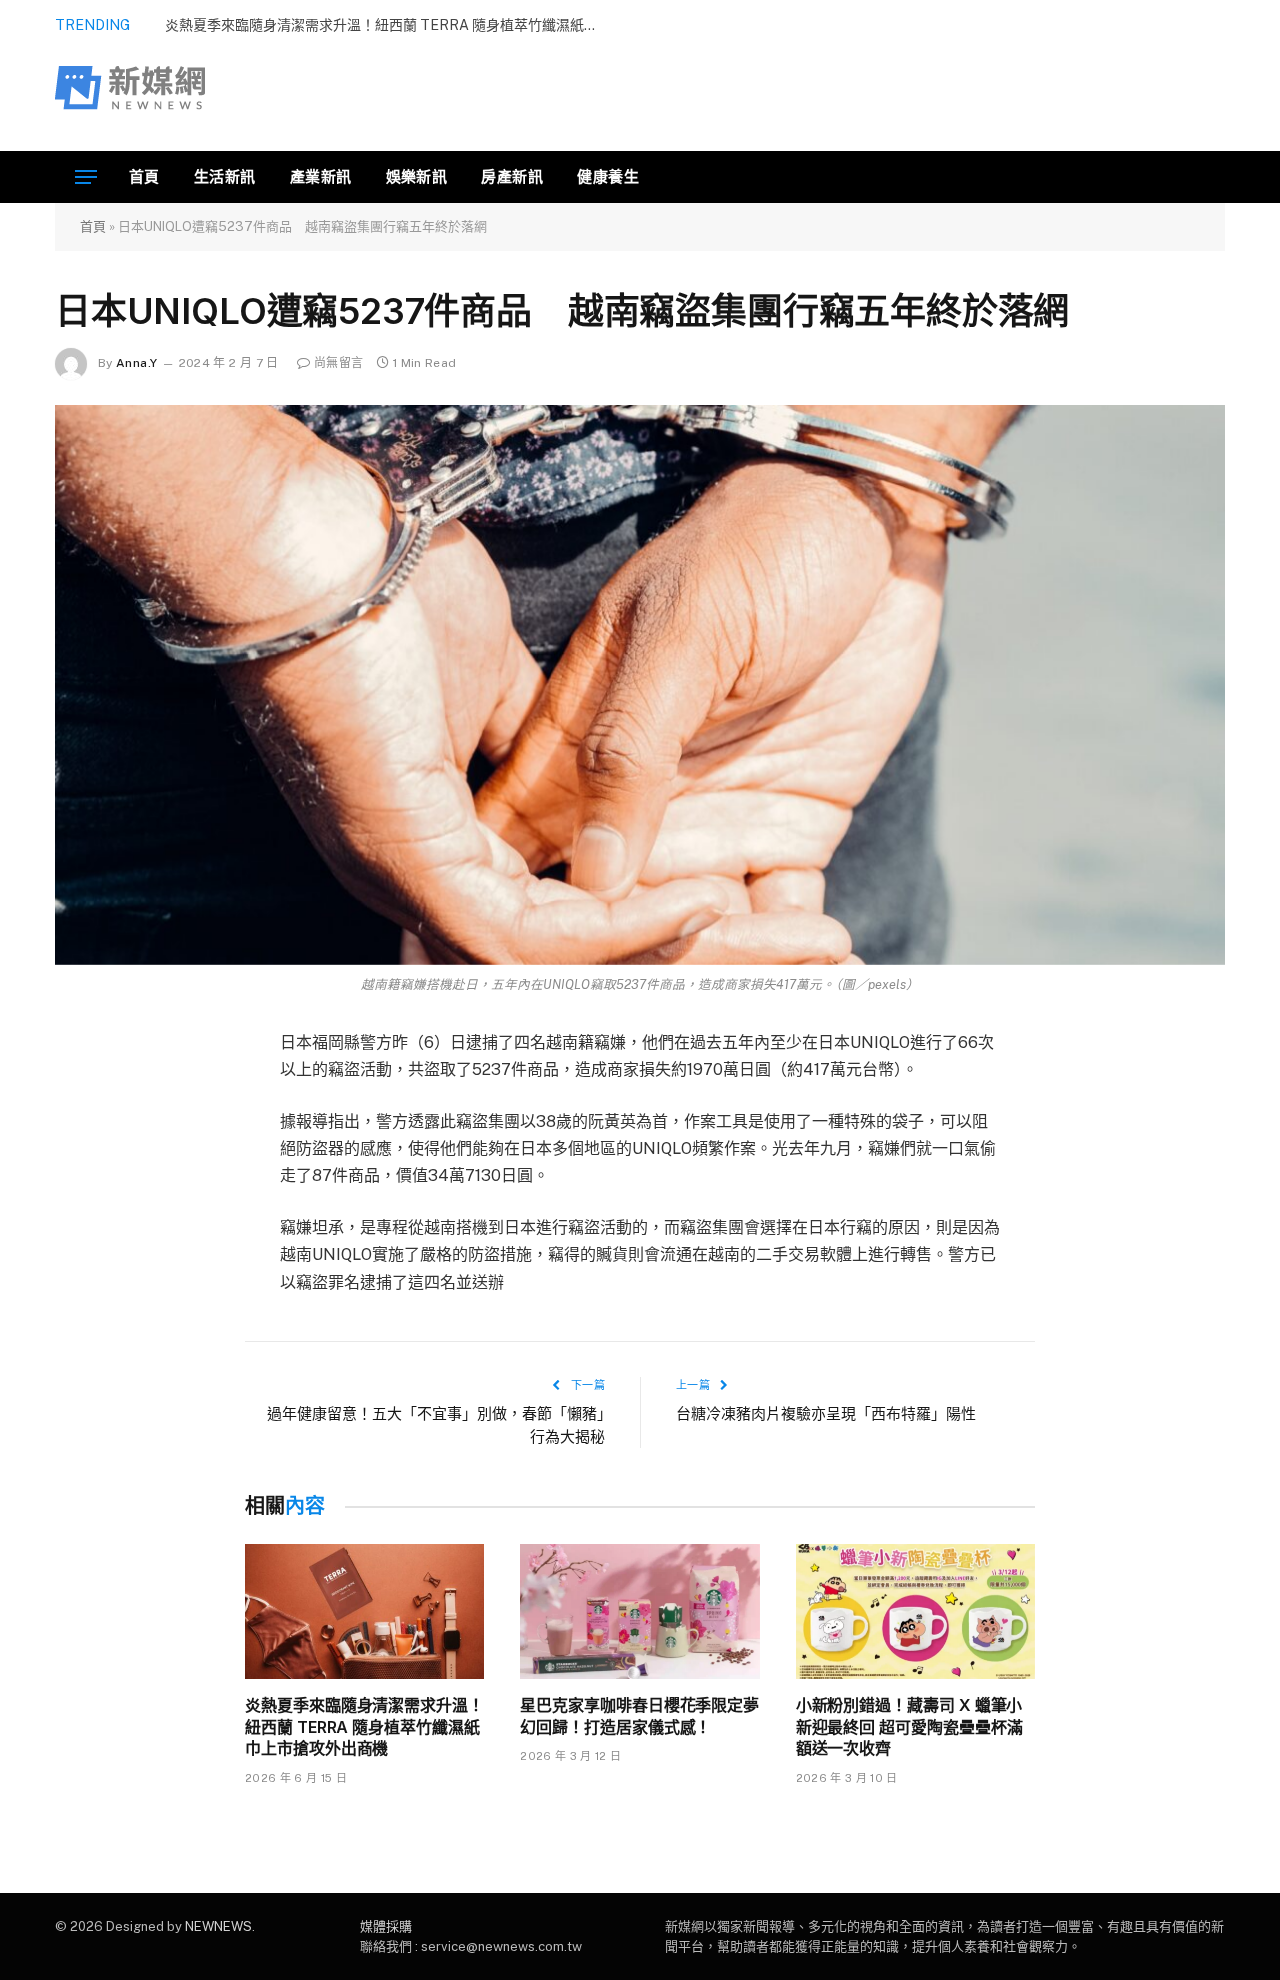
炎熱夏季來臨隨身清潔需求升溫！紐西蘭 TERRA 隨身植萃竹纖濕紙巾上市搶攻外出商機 (364, 1727)
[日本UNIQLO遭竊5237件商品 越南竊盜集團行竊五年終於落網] (640, 685)
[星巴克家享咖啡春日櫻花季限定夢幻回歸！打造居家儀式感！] (639, 1611)
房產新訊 (512, 176)
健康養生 (608, 176)
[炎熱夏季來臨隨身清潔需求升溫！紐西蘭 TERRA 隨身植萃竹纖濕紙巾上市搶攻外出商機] (364, 1611)
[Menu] (86, 177)
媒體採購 (386, 1926)
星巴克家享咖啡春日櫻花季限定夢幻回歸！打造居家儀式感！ (639, 1716)
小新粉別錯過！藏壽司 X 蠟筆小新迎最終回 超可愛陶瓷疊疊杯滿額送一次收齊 (909, 1727)
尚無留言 (338, 363)
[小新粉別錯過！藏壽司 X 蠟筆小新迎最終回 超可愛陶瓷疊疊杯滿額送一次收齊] (915, 1611)
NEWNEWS (218, 1926)
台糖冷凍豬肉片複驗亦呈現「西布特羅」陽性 (826, 1413)
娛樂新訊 (417, 176)
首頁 (144, 176)
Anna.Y (136, 363)
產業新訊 (321, 176)
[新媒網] (130, 88)
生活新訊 (225, 176)
